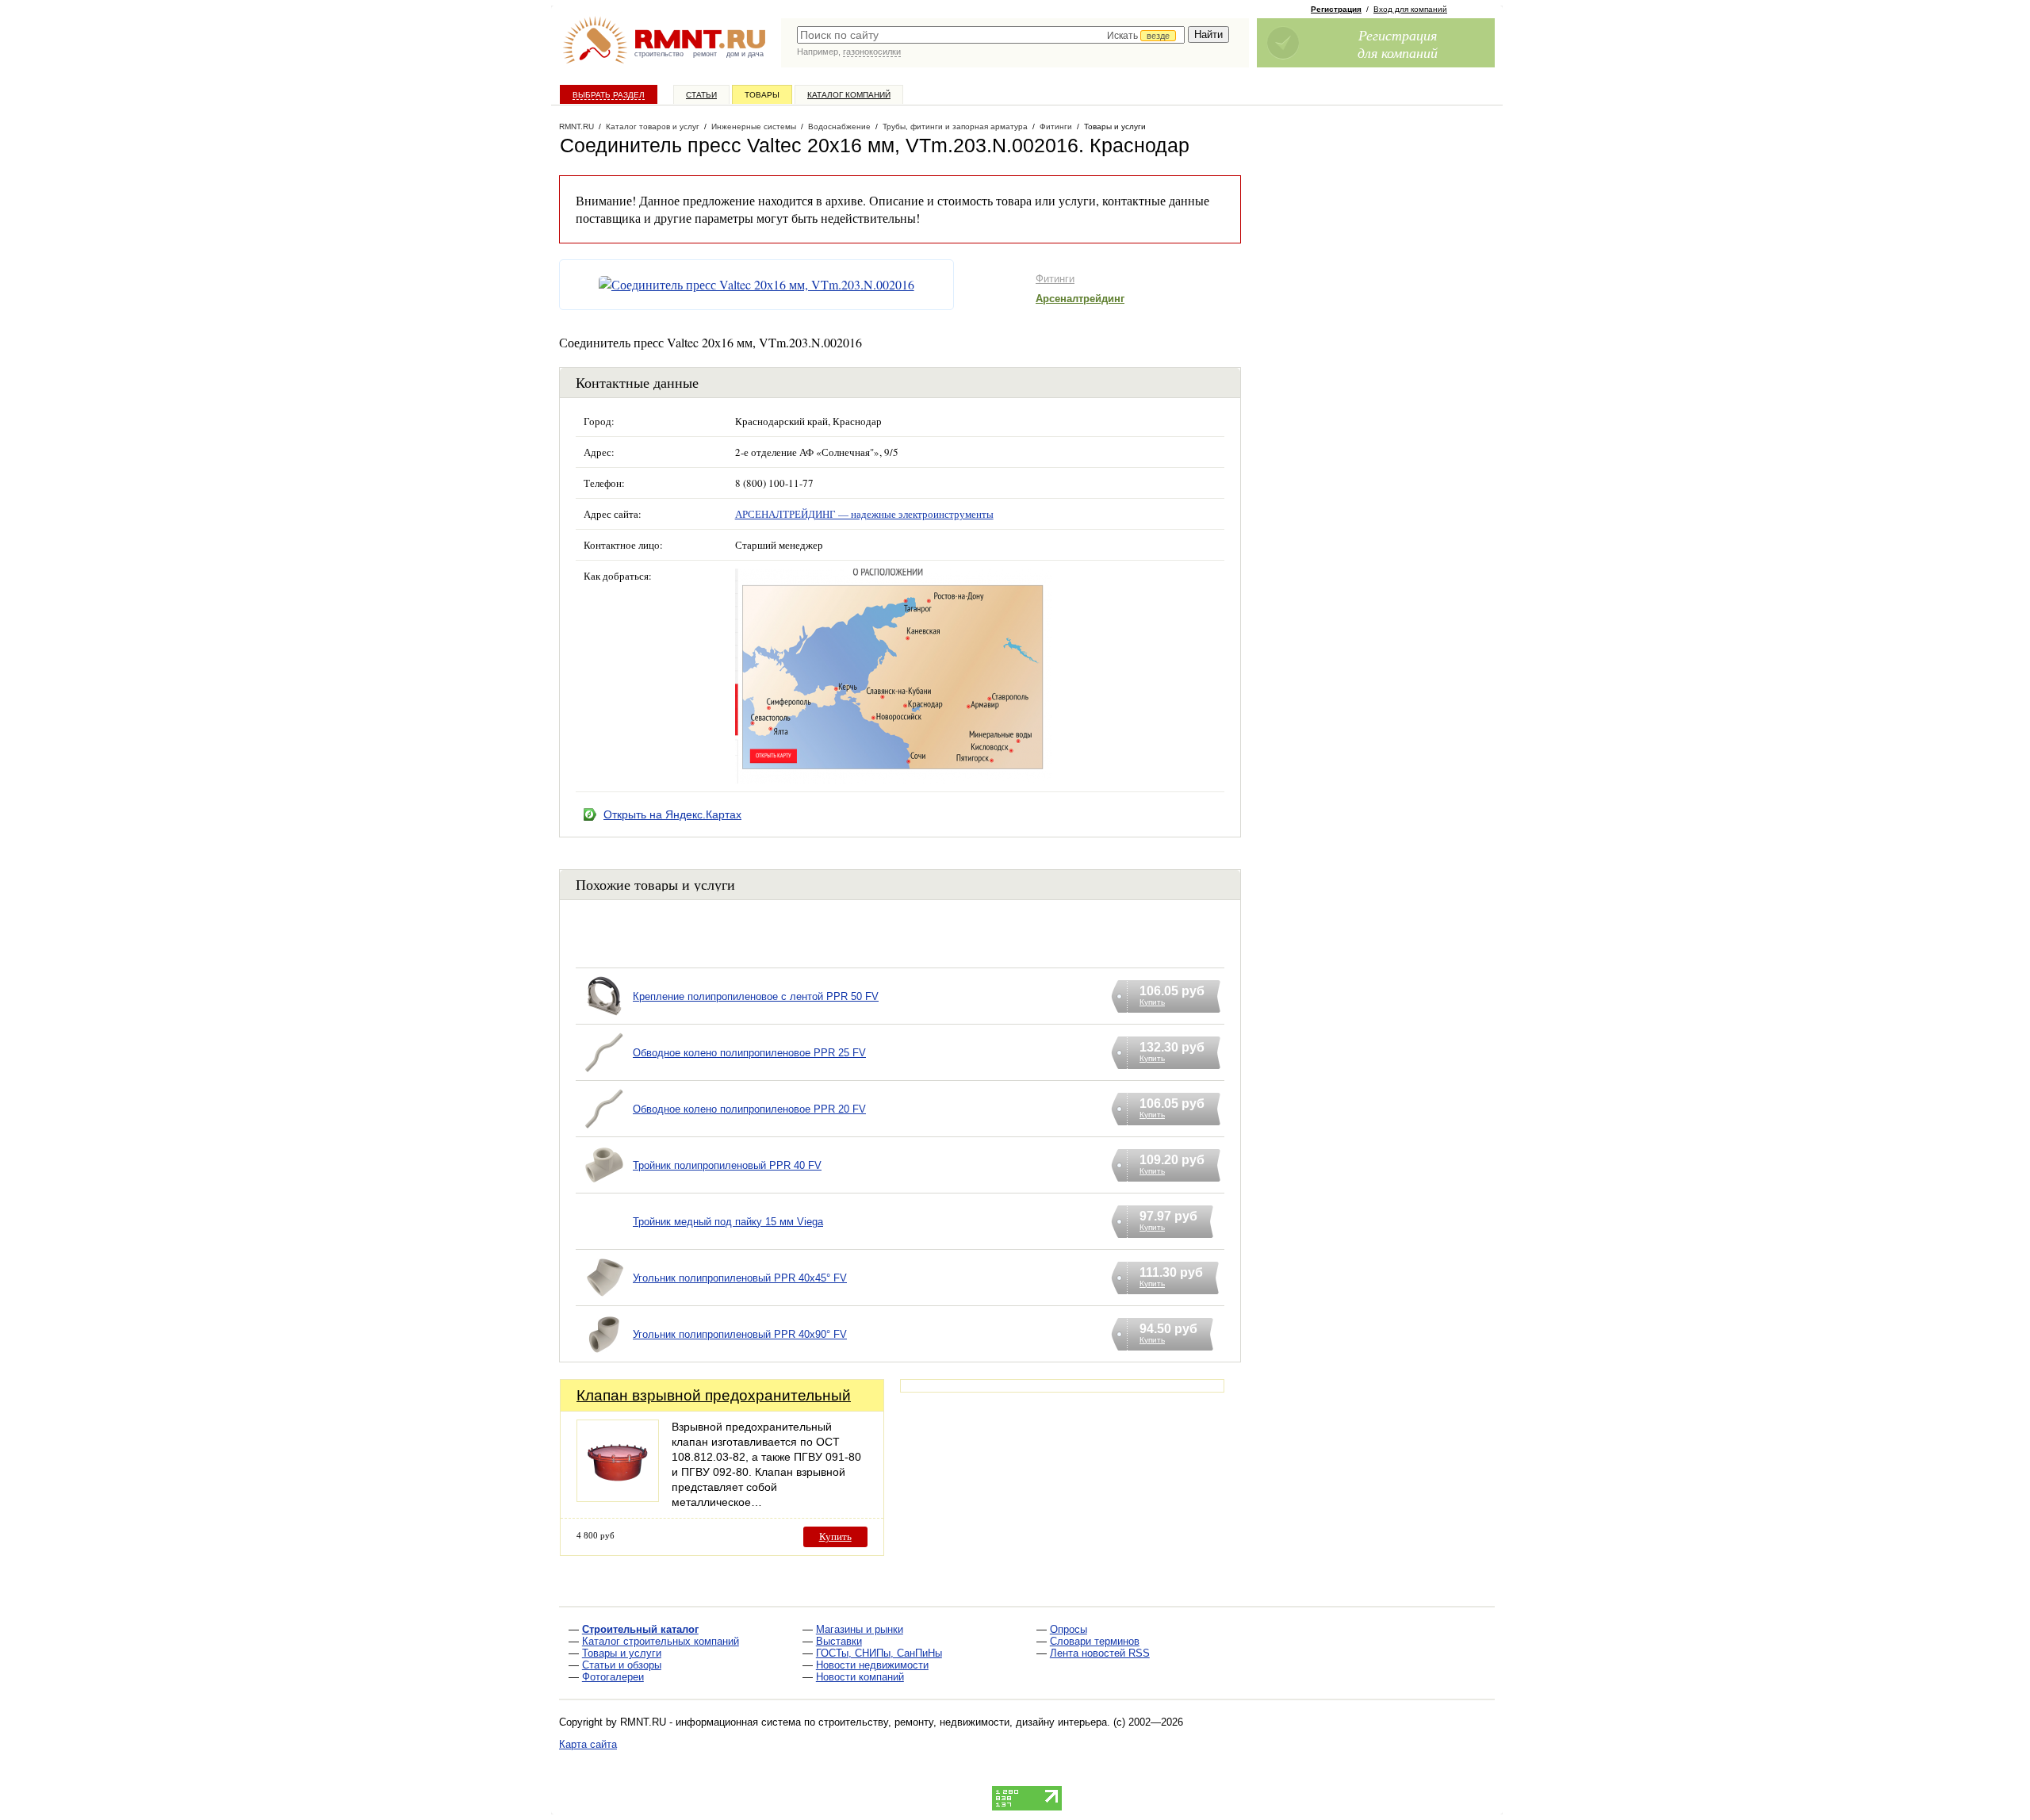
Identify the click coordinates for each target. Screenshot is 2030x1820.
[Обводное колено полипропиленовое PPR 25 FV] (604, 1073)
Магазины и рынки (860, 1629)
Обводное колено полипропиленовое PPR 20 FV (749, 1109)
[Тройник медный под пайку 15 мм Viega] (604, 1241)
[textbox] (991, 35)
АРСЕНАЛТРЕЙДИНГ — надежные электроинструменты (864, 514)
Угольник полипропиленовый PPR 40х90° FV (740, 1334)
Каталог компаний (849, 95)
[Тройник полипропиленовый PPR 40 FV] (604, 1185)
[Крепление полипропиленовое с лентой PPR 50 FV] (604, 1016)
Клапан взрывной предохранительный (714, 1395)
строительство (659, 54)
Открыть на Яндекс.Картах (672, 814)
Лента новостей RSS (1100, 1653)
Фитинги (1055, 279)
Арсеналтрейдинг (1080, 299)
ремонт (705, 54)
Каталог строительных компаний (661, 1641)
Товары (762, 95)
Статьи (701, 95)
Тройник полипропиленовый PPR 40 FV (727, 1165)
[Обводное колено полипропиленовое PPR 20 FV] (604, 1129)
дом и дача (745, 54)
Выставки (839, 1641)
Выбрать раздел (609, 95)
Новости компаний (860, 1677)
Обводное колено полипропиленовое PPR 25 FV (749, 1053)
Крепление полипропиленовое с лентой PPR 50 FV (756, 996)
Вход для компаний (1410, 9)
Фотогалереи (613, 1677)
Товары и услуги (622, 1653)
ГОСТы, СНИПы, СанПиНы (879, 1653)
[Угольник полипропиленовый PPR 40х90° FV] (604, 1354)
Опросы (1069, 1629)
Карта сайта (588, 1744)
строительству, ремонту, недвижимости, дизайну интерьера (963, 1722)
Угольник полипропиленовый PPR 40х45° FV (740, 1278)
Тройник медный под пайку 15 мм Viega (728, 1222)
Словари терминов (1095, 1641)
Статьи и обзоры (622, 1665)
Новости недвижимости (872, 1665)
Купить (835, 1536)
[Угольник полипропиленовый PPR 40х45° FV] (604, 1298)
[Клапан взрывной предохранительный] (618, 1498)
